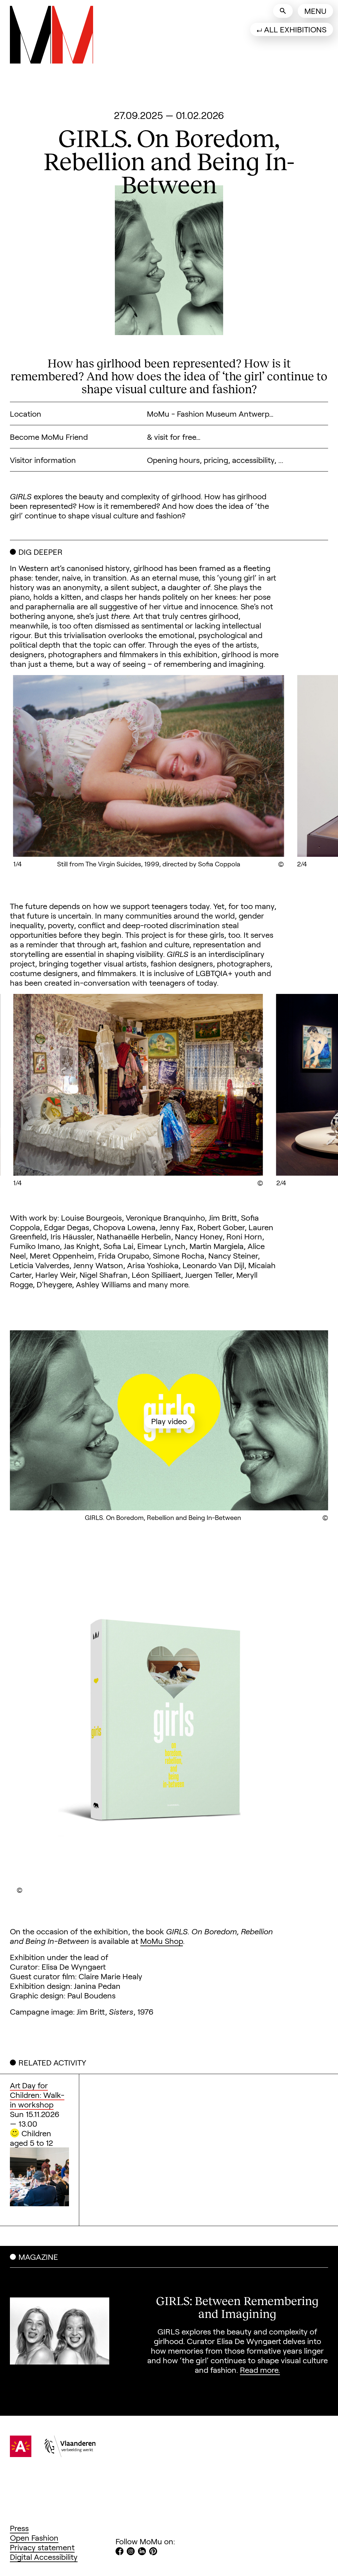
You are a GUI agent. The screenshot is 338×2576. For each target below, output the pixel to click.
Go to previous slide (42, 771)
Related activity (52, 2062)
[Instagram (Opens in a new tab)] (131, 2552)
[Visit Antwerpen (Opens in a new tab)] (21, 2454)
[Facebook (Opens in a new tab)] (119, 2552)
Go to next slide (296, 771)
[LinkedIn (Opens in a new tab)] (142, 2552)
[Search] (283, 11)
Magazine (38, 2257)
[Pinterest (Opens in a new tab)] (153, 2552)
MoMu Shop (162, 1941)
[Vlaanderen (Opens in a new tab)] (70, 2454)
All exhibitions (295, 29)
